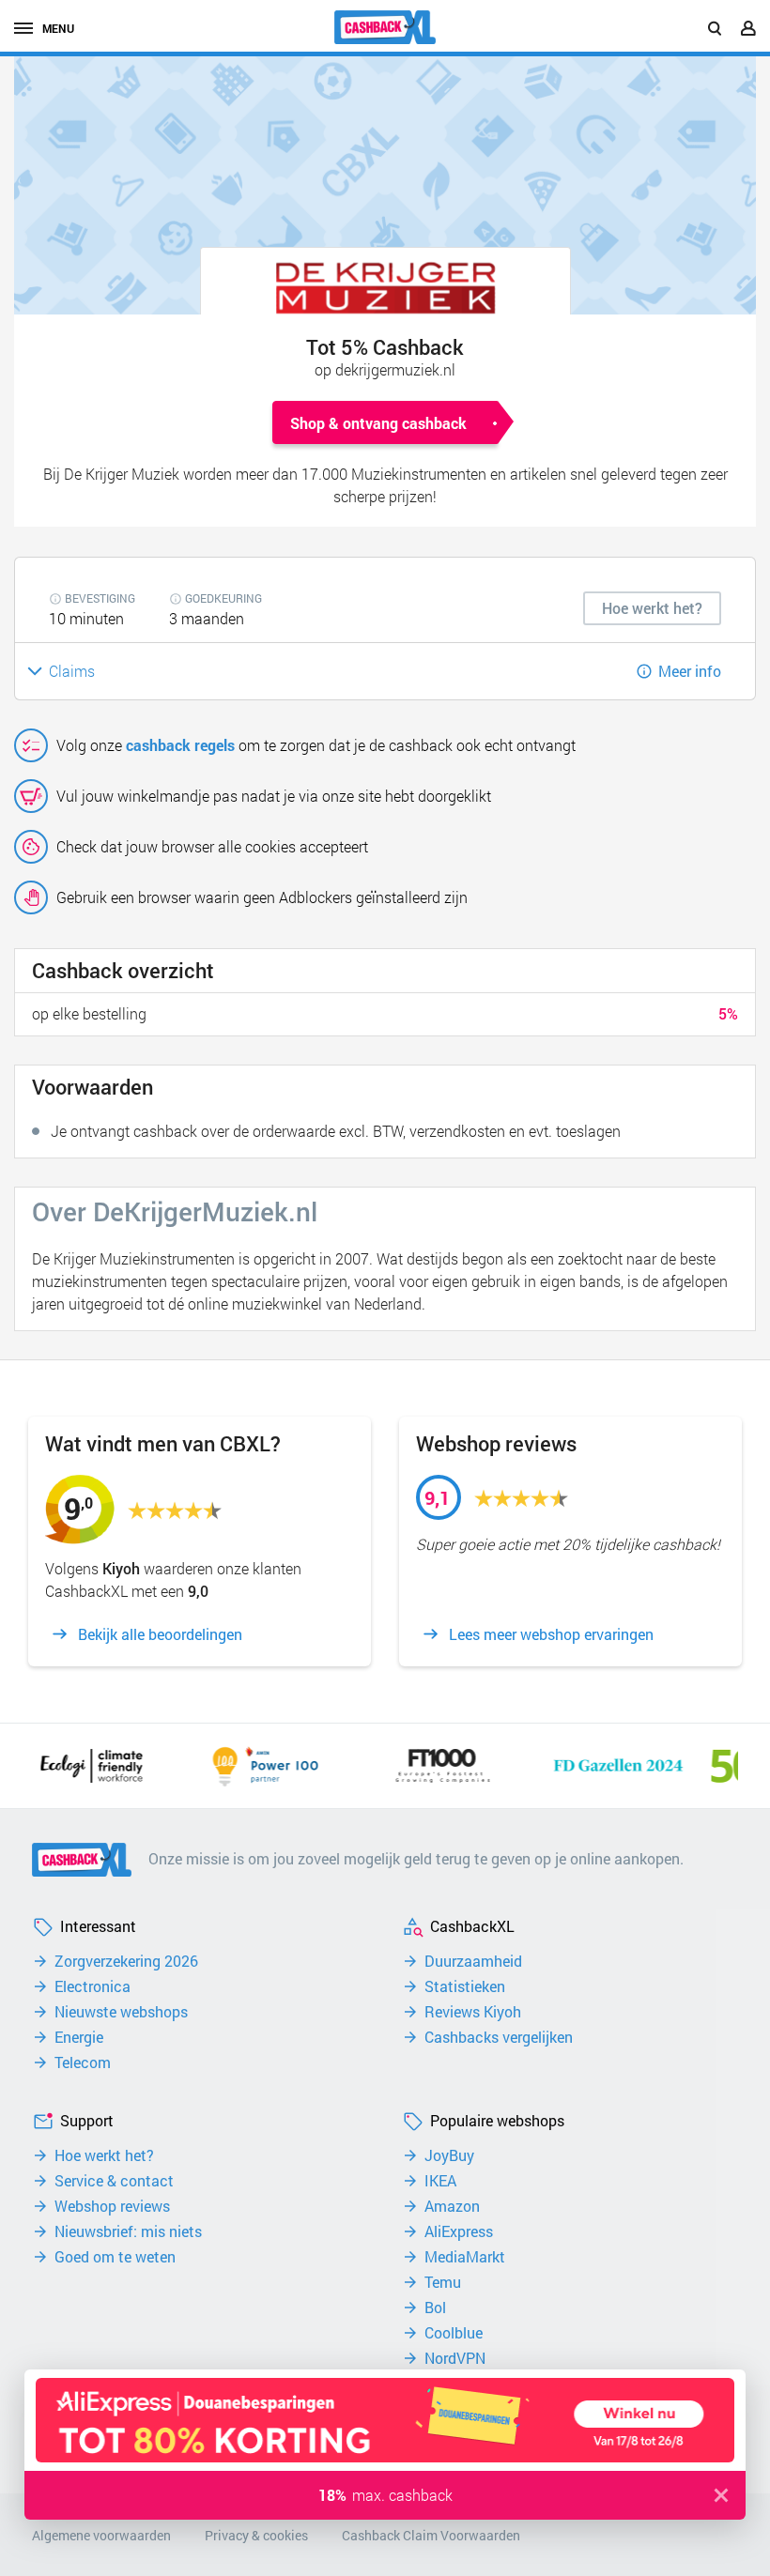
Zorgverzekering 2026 (126, 1961)
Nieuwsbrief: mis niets (128, 2231)
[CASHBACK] (385, 27)
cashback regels (180, 745)
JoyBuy (449, 2155)
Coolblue (454, 2333)
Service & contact (114, 2181)
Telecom (83, 2062)
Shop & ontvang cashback (378, 423)
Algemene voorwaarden (101, 2535)
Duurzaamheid (473, 1961)
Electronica (92, 1986)
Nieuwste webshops (121, 2012)
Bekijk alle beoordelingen (160, 1634)
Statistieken (465, 1986)
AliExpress (459, 2231)
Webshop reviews (112, 2206)
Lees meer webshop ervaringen (551, 1634)
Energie (79, 2037)
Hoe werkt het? (104, 2155)
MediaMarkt (465, 2257)
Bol (435, 2308)
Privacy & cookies (256, 2535)
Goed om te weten (115, 2257)
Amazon (452, 2206)
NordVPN (455, 2358)
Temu (443, 2282)
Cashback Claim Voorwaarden (431, 2535)
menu (58, 28)
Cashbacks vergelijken (499, 2037)
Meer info (690, 671)
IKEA (440, 2181)
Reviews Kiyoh (473, 2012)
